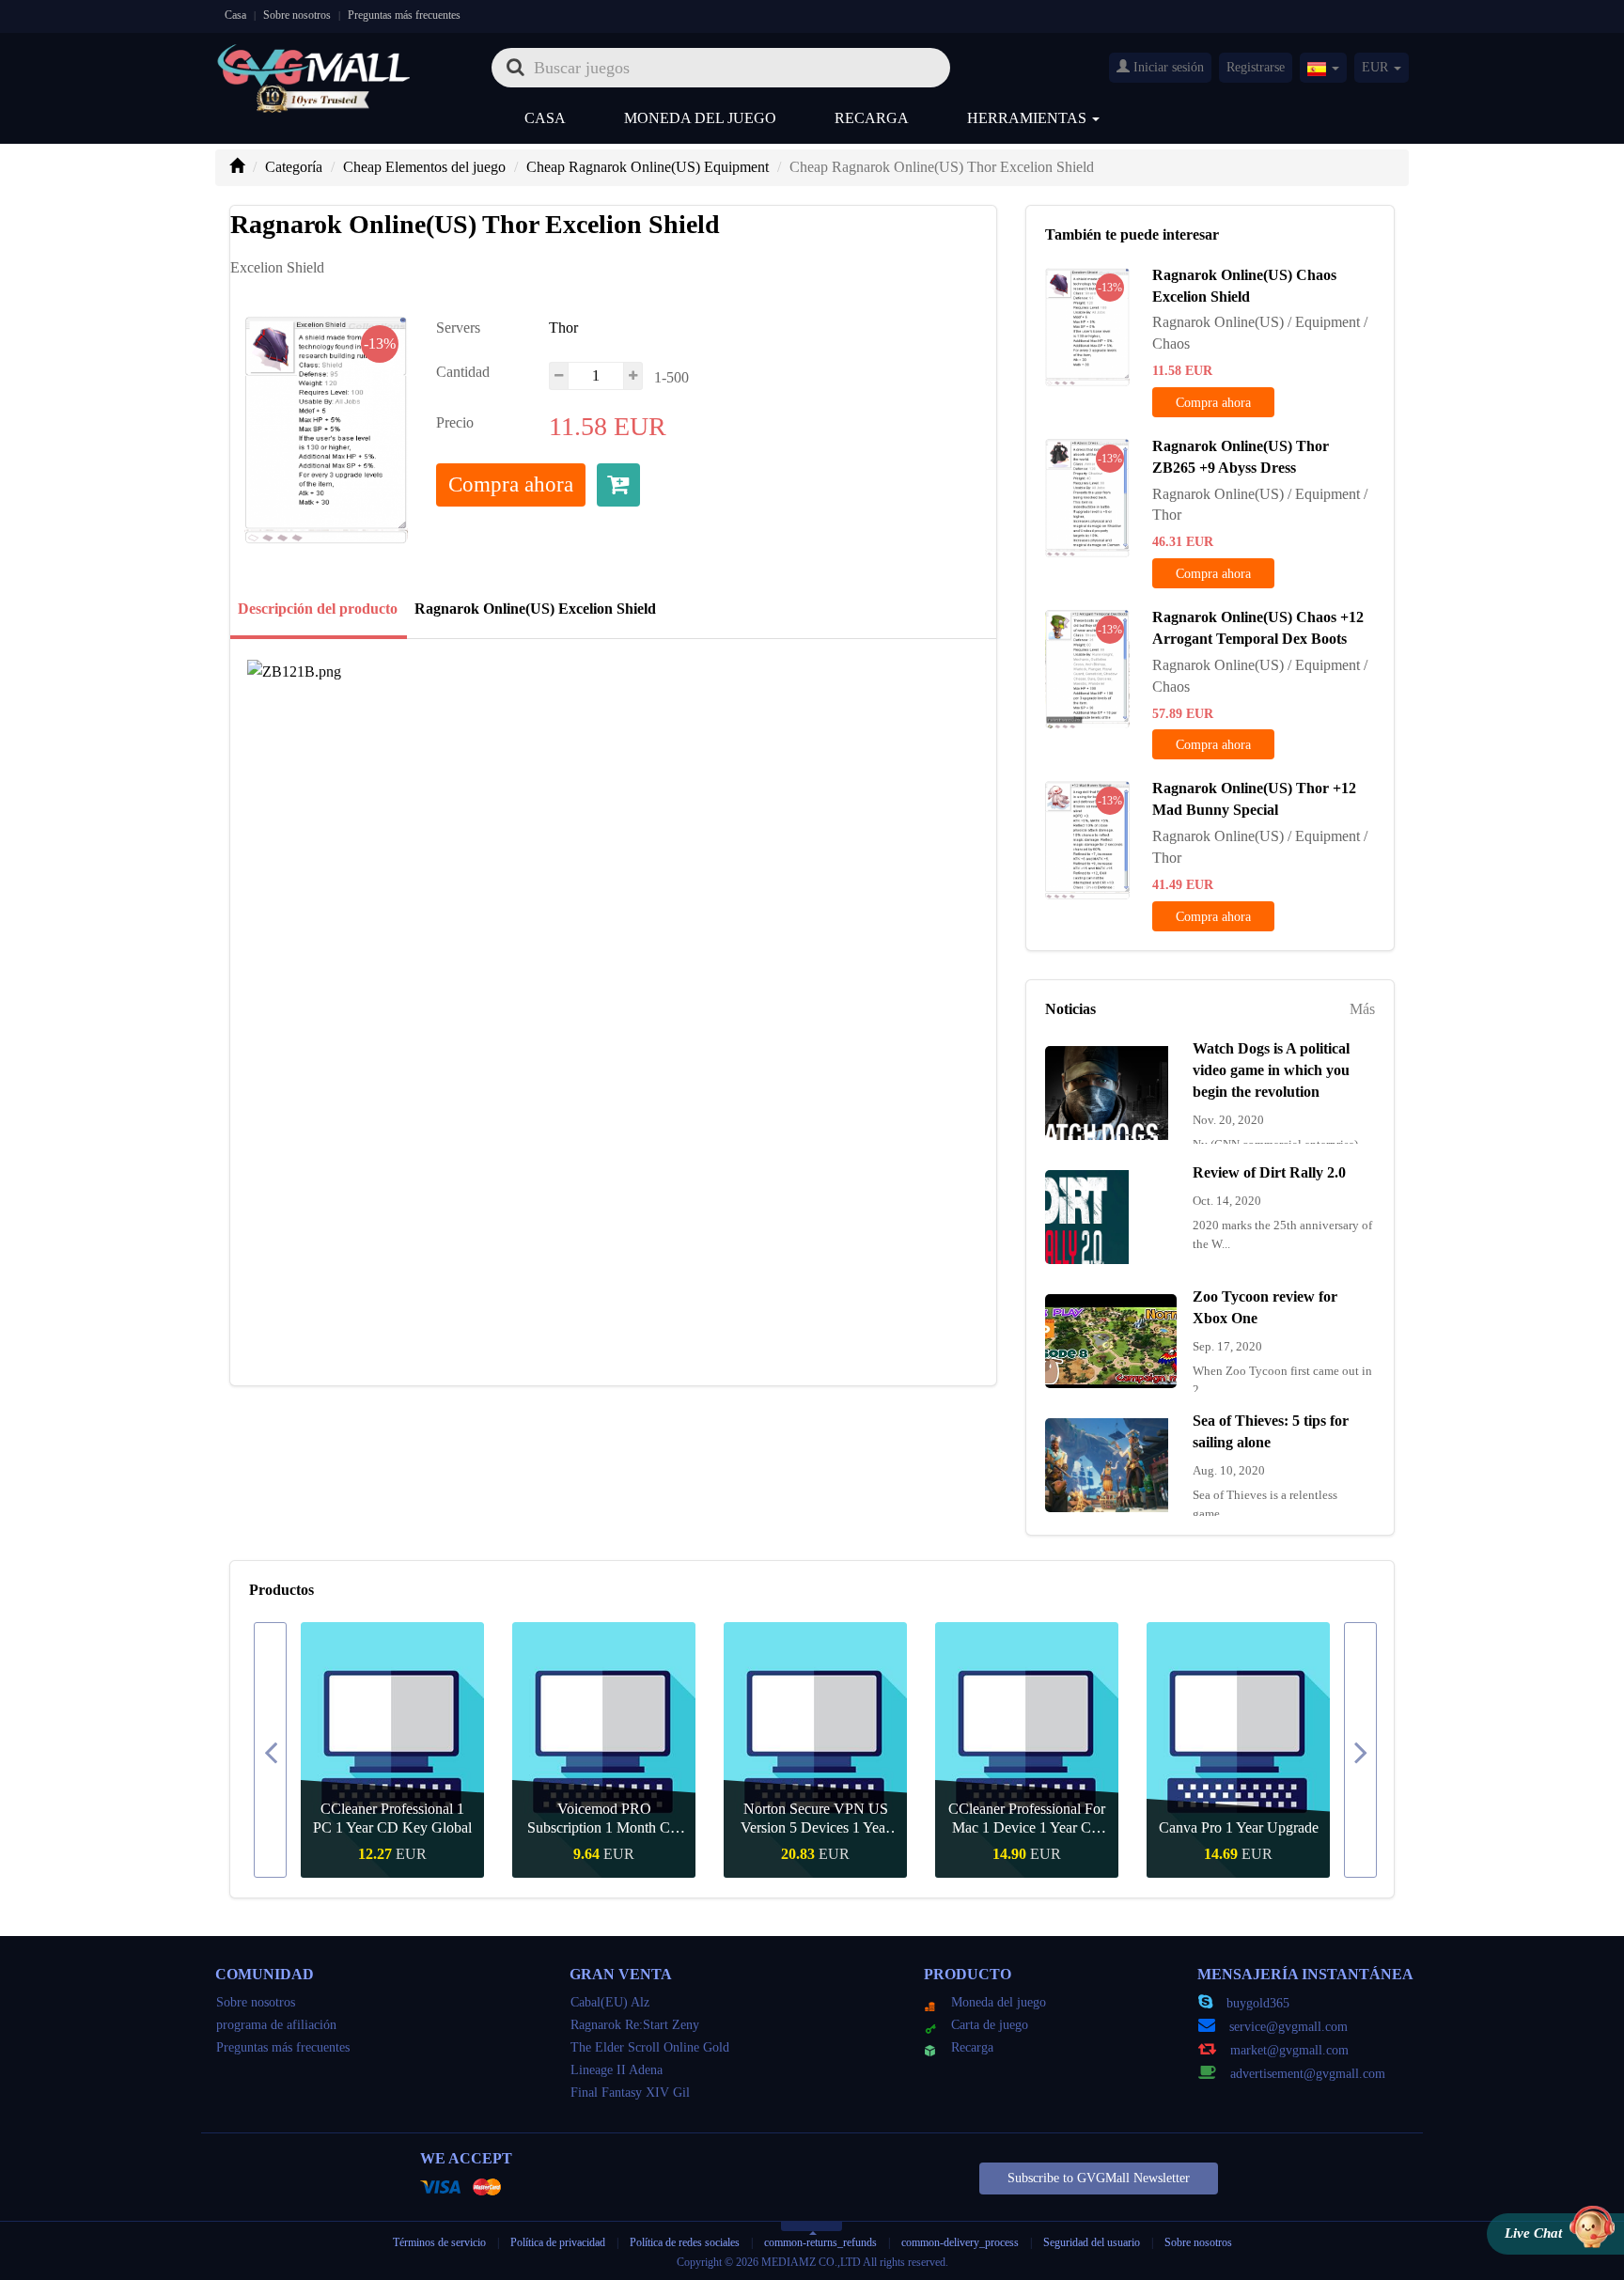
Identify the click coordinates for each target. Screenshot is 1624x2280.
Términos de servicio (439, 2242)
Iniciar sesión (1167, 67)
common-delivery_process (960, 2242)
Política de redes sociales (685, 2242)
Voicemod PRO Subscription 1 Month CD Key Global (604, 1819)
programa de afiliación (276, 2025)
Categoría (294, 167)
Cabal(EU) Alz (610, 2002)
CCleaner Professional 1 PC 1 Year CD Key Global (392, 1818)
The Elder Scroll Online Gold (650, 2047)
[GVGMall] (314, 62)
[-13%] (1087, 325)
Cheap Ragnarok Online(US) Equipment (648, 167)
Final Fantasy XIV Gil (630, 2093)
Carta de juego (990, 2025)
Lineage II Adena (617, 2070)
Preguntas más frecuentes (404, 15)
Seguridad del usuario (1092, 2242)
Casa (235, 15)
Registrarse (1256, 67)
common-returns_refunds (820, 2242)
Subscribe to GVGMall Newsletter (1099, 2178)
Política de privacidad (559, 2242)
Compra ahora (511, 484)
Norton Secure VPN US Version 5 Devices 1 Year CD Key (815, 1819)
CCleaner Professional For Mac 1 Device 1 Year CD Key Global (1027, 1819)
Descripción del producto (318, 609)
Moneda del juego (700, 118)
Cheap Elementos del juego (424, 167)
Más (1362, 1009)
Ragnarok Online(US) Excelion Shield (535, 609)
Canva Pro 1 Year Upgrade (1239, 1827)
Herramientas (1029, 118)
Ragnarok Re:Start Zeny (635, 2025)
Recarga (872, 118)
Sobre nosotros (297, 15)
